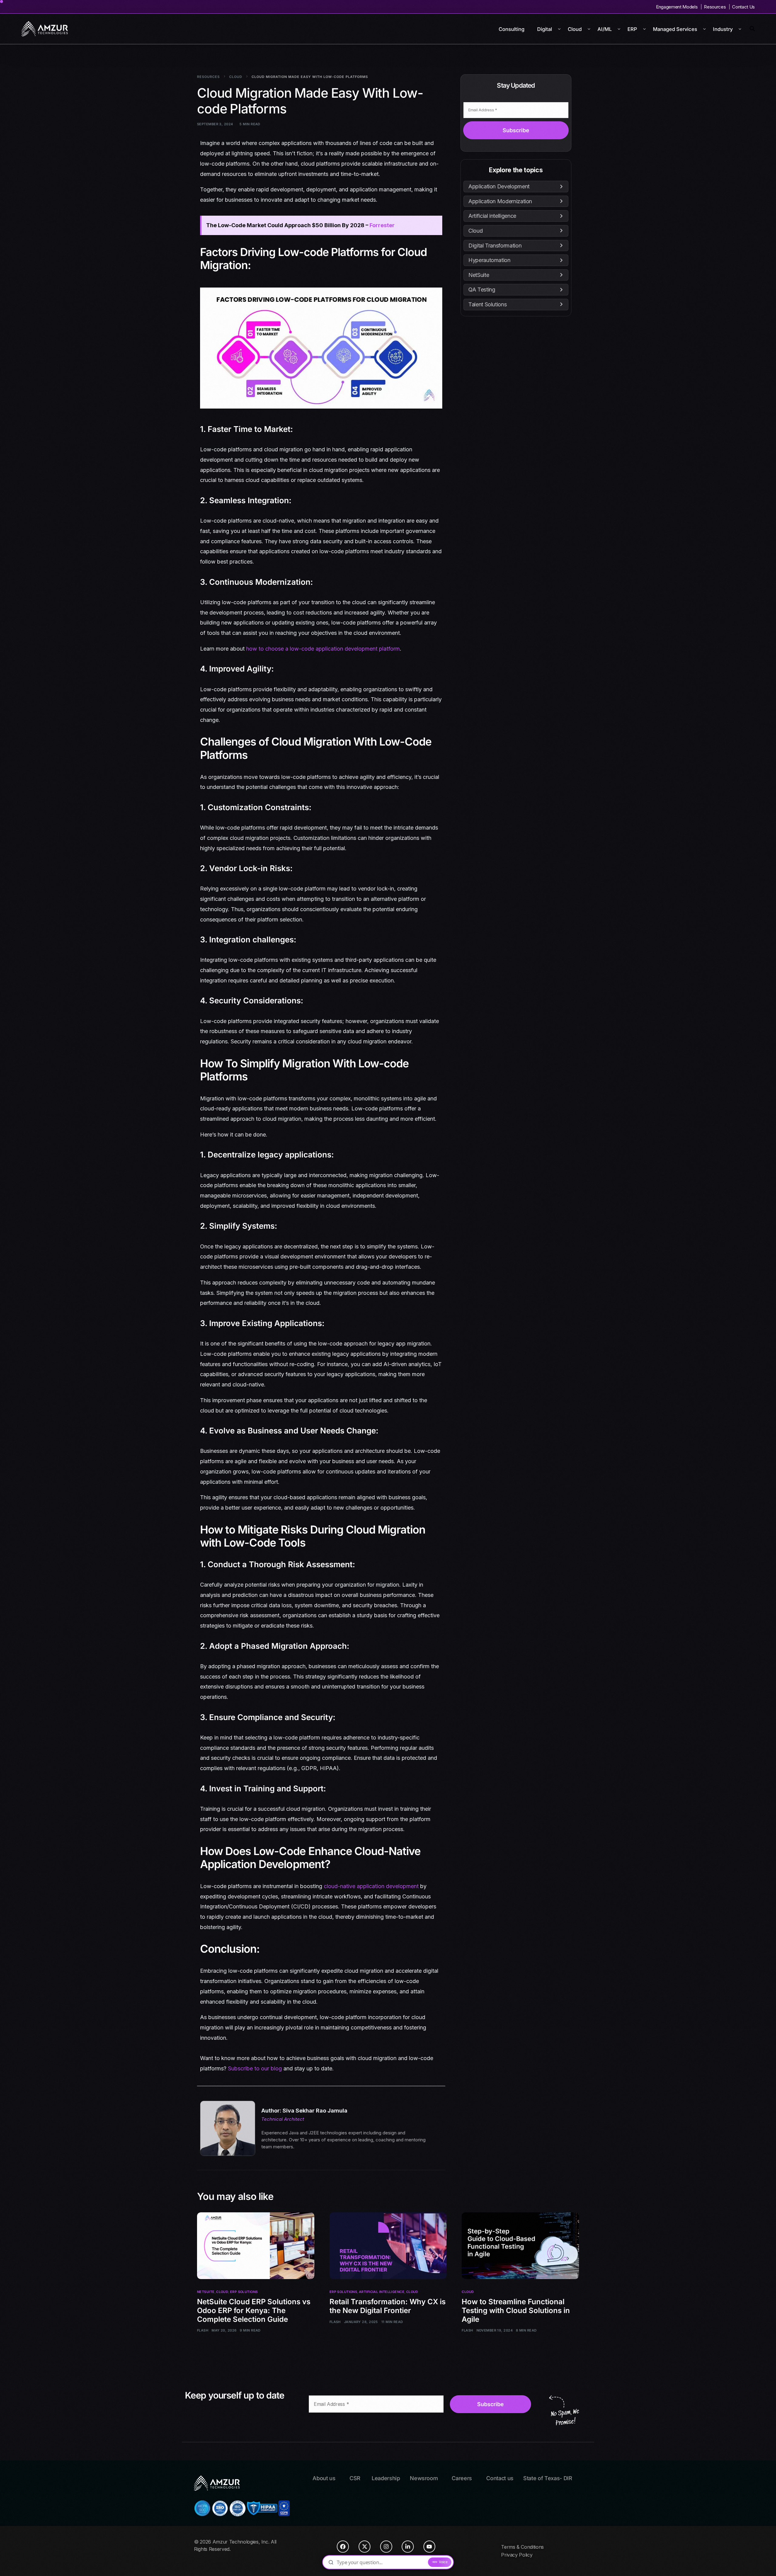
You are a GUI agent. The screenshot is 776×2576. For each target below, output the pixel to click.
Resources (715, 7)
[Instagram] (386, 2547)
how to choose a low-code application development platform (323, 649)
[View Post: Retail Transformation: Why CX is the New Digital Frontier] (388, 2246)
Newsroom (424, 2478)
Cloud (222, 2292)
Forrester (382, 225)
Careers (462, 2478)
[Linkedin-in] (408, 2547)
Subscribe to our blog (255, 2068)
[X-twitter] (365, 2547)
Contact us (500, 2478)
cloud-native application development (371, 1886)
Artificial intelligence (382, 2292)
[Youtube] (430, 2547)
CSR (355, 2478)
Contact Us (743, 7)
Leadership (386, 2478)
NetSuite (206, 2292)
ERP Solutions (244, 2292)
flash (203, 2330)
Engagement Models (677, 7)
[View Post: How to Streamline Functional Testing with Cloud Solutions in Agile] (520, 2246)
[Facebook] (343, 2547)
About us (324, 2478)
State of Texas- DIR (548, 2478)
